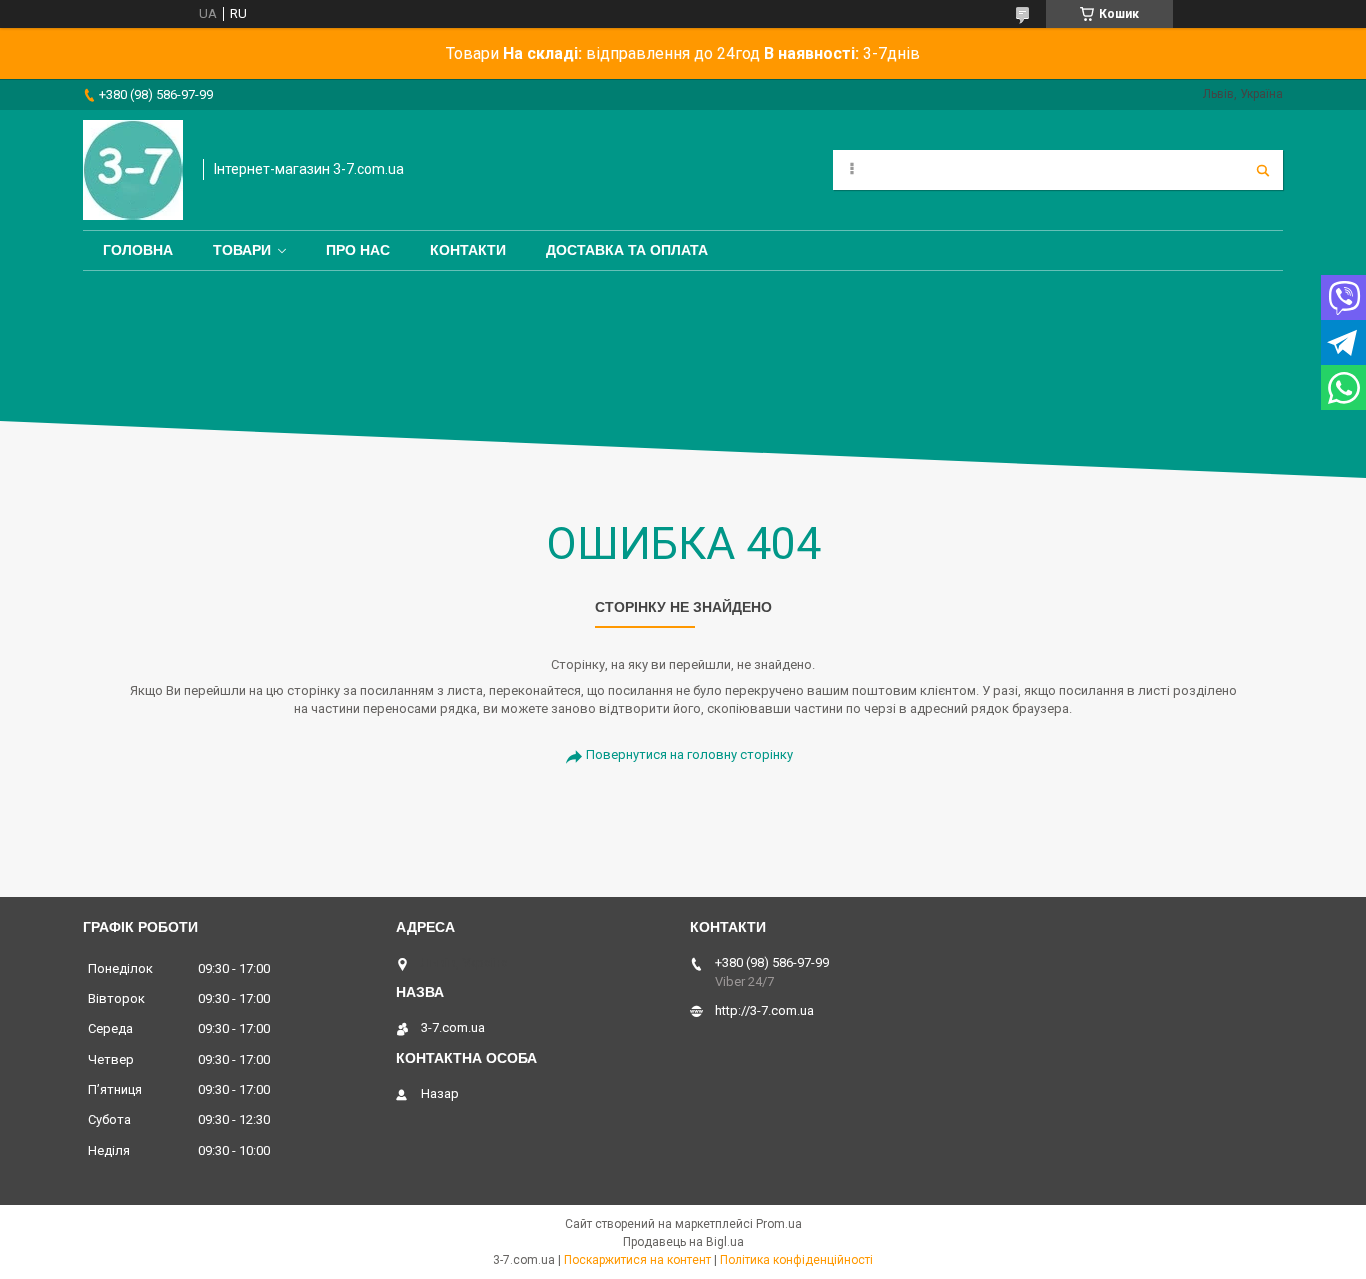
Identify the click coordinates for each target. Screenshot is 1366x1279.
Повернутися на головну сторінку (689, 754)
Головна (138, 250)
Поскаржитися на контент (637, 1260)
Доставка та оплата (627, 250)
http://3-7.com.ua (764, 1010)
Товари (242, 250)
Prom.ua (779, 1224)
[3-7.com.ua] (133, 170)
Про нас (358, 250)
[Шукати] (1263, 170)
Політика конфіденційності (796, 1260)
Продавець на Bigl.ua (683, 1242)
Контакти (468, 250)
